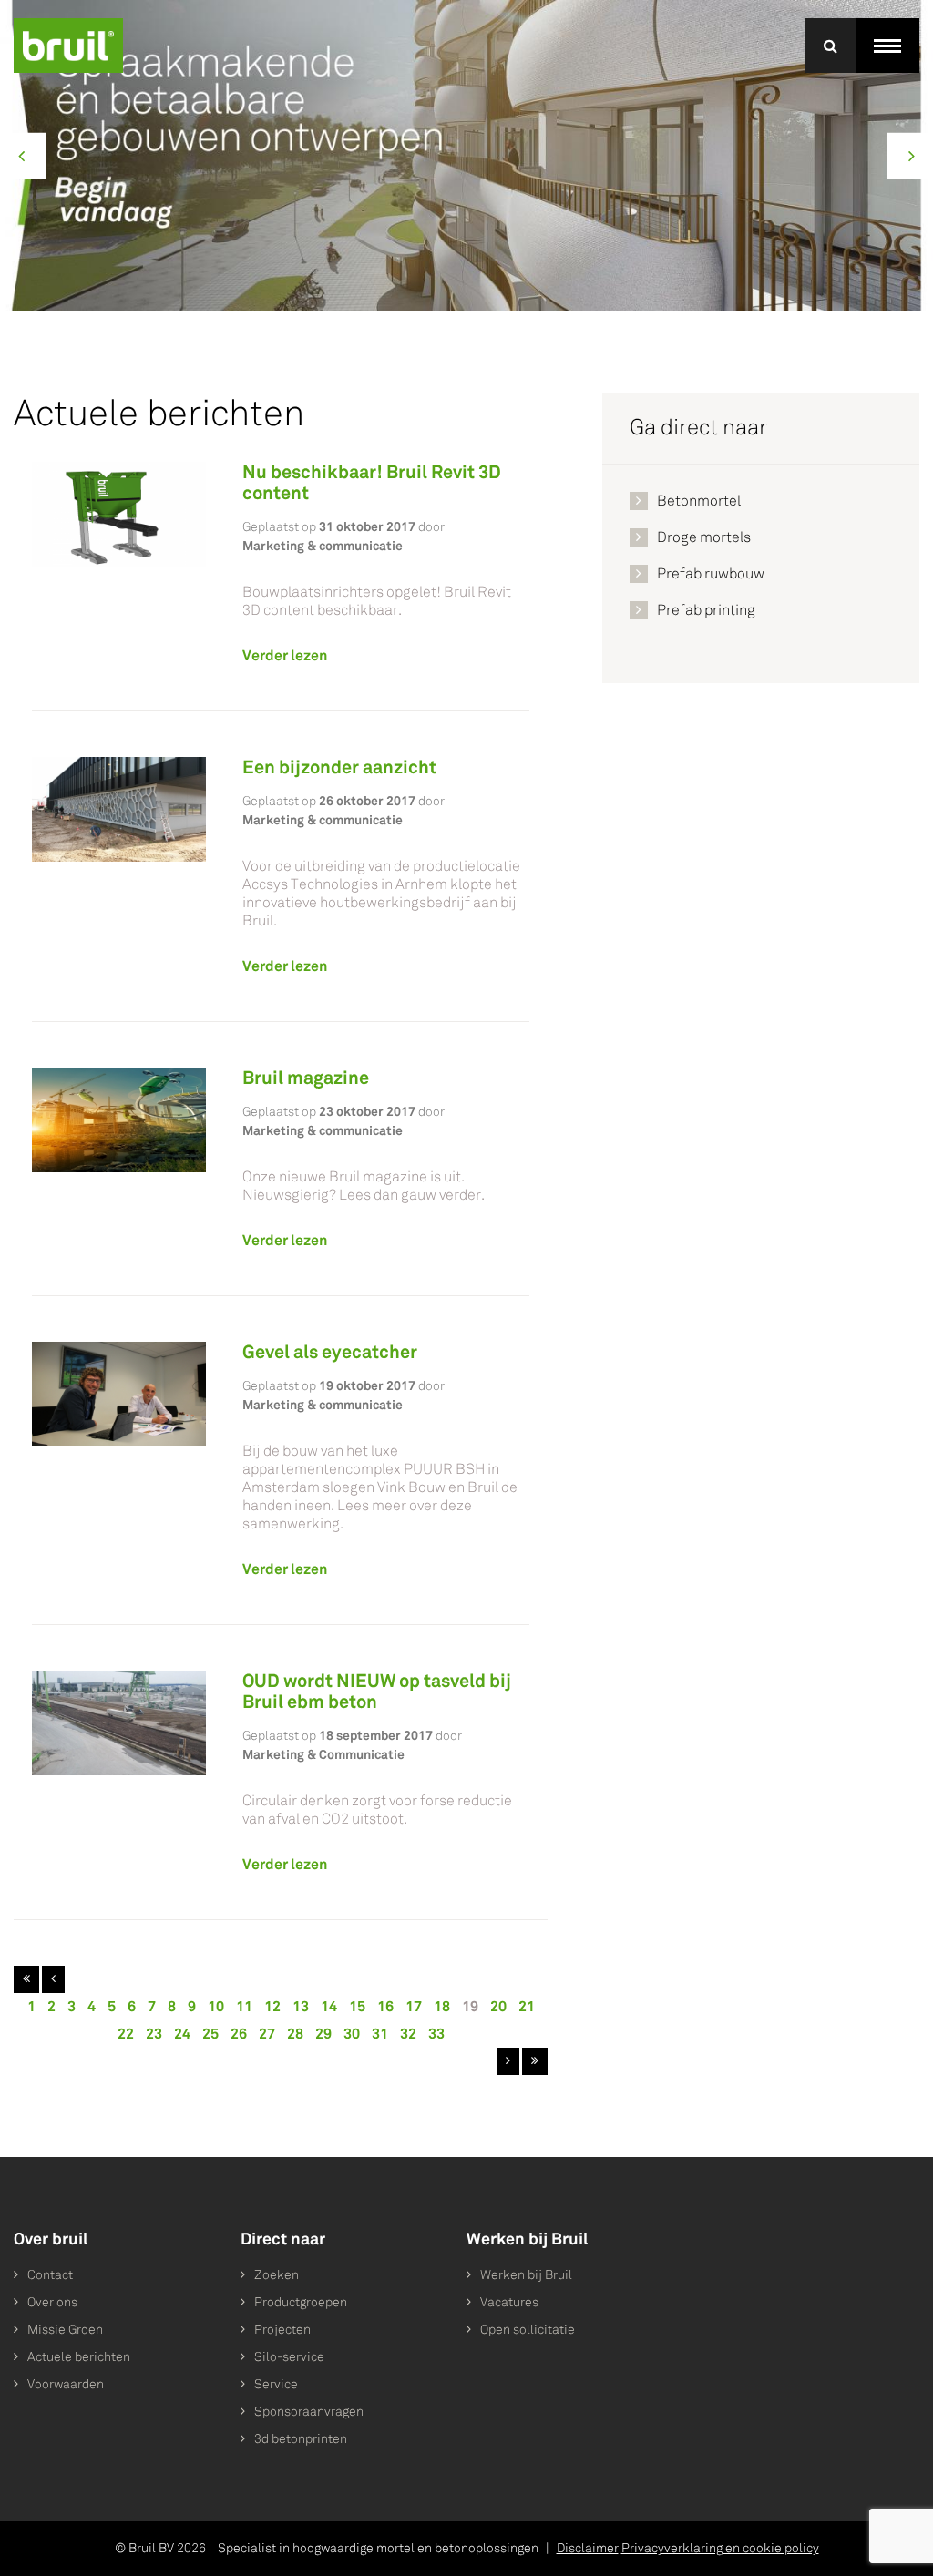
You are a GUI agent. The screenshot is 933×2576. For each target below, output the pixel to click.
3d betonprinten (301, 2439)
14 (329, 2006)
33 (436, 2034)
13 (301, 2006)
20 (498, 2006)
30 (352, 2034)
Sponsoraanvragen (309, 2412)
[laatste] (535, 2061)
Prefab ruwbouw (711, 573)
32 (408, 2034)
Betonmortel (699, 501)
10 (216, 2006)
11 (244, 2006)
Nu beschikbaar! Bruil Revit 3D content (372, 482)
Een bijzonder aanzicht (339, 767)
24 (182, 2034)
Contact (50, 2275)
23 (154, 2034)
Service (276, 2384)
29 (323, 2034)
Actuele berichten (79, 2357)
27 (267, 2034)
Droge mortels (704, 537)
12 (272, 2006)
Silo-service (289, 2357)
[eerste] (26, 1979)
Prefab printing (706, 610)
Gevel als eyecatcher (330, 1352)
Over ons (52, 2302)
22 (126, 2034)
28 (295, 2034)
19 (470, 2006)
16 (385, 2006)
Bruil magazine (306, 1078)
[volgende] (508, 2061)
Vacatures (509, 2302)
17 (414, 2006)
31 (380, 2034)
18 (442, 2006)
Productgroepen (301, 2302)
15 (357, 2006)
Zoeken (277, 2275)
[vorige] (53, 1979)
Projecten (282, 2330)
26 (239, 2034)
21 (527, 2006)
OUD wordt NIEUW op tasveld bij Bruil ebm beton (377, 1691)
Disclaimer (588, 2548)
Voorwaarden (66, 2384)
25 (210, 2034)
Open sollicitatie (528, 2330)
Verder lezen (285, 655)
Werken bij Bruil (526, 2275)
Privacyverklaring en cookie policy (720, 2548)
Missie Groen (65, 2330)
